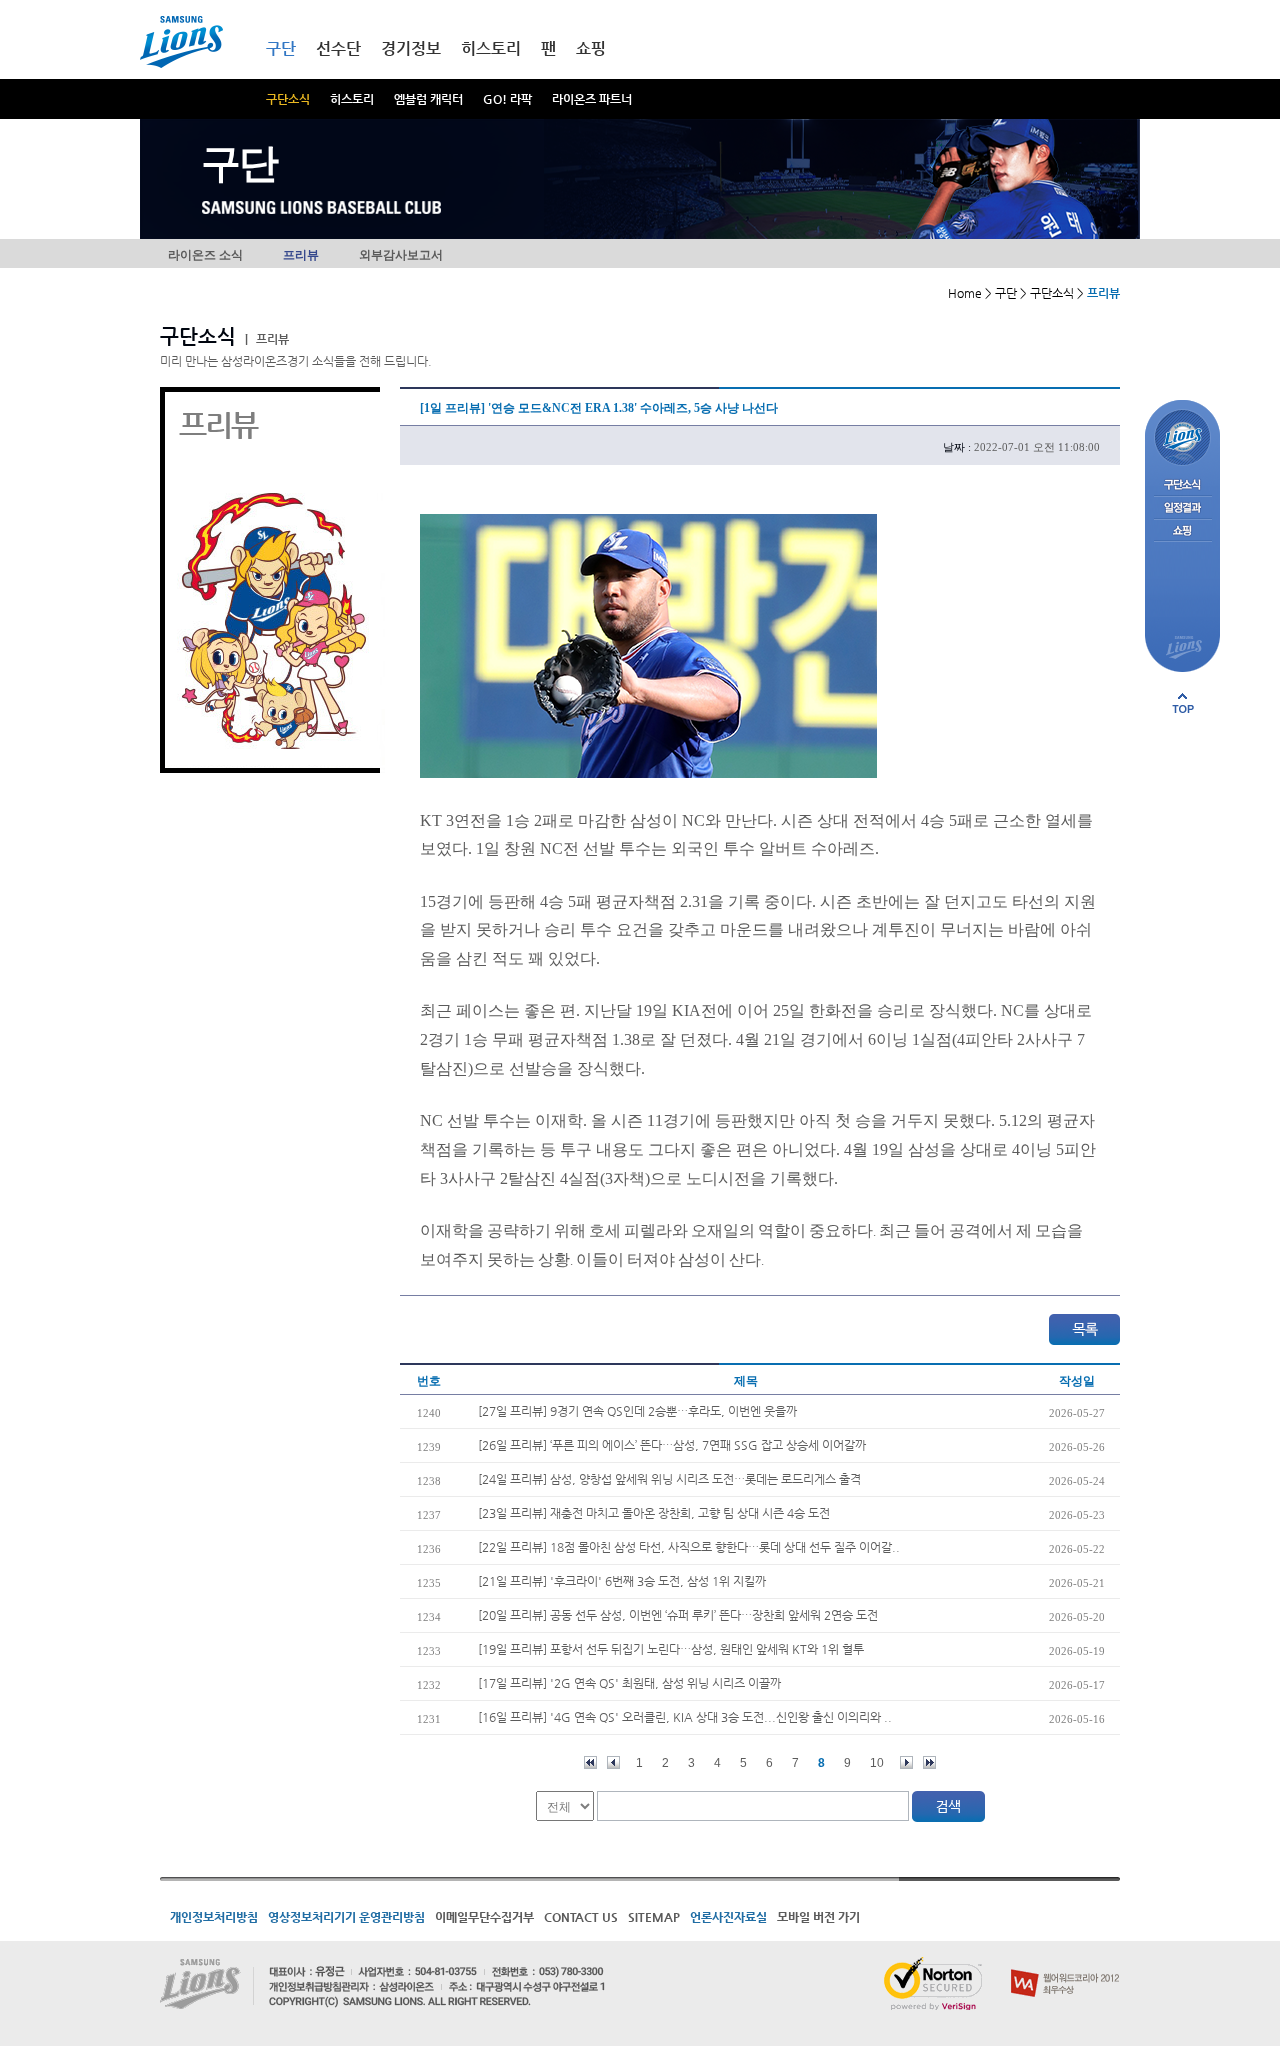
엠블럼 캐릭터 (428, 99)
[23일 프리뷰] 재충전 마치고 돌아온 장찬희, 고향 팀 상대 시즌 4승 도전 (654, 1513)
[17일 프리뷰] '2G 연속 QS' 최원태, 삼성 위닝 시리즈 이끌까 (629, 1683)
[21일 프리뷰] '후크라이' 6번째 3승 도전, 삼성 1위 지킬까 (622, 1581)
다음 (906, 1762)
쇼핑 (591, 48)
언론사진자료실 (728, 1917)
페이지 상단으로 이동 (1183, 703)
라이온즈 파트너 (592, 99)
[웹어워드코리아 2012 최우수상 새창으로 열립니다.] (1065, 1965)
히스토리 (352, 99)
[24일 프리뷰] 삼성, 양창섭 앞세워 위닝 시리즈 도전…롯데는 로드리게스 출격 (669, 1479)
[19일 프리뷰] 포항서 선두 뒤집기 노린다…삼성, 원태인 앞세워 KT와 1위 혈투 (671, 1649)
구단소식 (288, 99)
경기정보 (411, 48)
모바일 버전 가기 (818, 1917)
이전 (613, 1762)
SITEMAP (654, 1917)
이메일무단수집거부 (484, 1917)
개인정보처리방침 (214, 1917)
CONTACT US (581, 1917)
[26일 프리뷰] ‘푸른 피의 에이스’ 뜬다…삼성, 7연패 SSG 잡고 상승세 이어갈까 (672, 1445)
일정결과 (1182, 508)
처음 (590, 1762)
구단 (281, 48)
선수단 (338, 48)
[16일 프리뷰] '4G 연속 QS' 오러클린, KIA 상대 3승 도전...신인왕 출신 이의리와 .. (685, 1717)
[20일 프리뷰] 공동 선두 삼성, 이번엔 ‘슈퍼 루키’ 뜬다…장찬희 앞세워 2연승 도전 (678, 1615)
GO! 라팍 (507, 99)
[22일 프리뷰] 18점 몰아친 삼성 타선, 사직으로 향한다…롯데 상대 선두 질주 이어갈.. (689, 1547)
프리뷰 (301, 255)
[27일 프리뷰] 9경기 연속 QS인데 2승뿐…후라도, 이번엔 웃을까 (637, 1411)
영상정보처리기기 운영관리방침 (346, 1917)
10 (877, 1763)
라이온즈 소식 (205, 255)
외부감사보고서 (401, 255)
